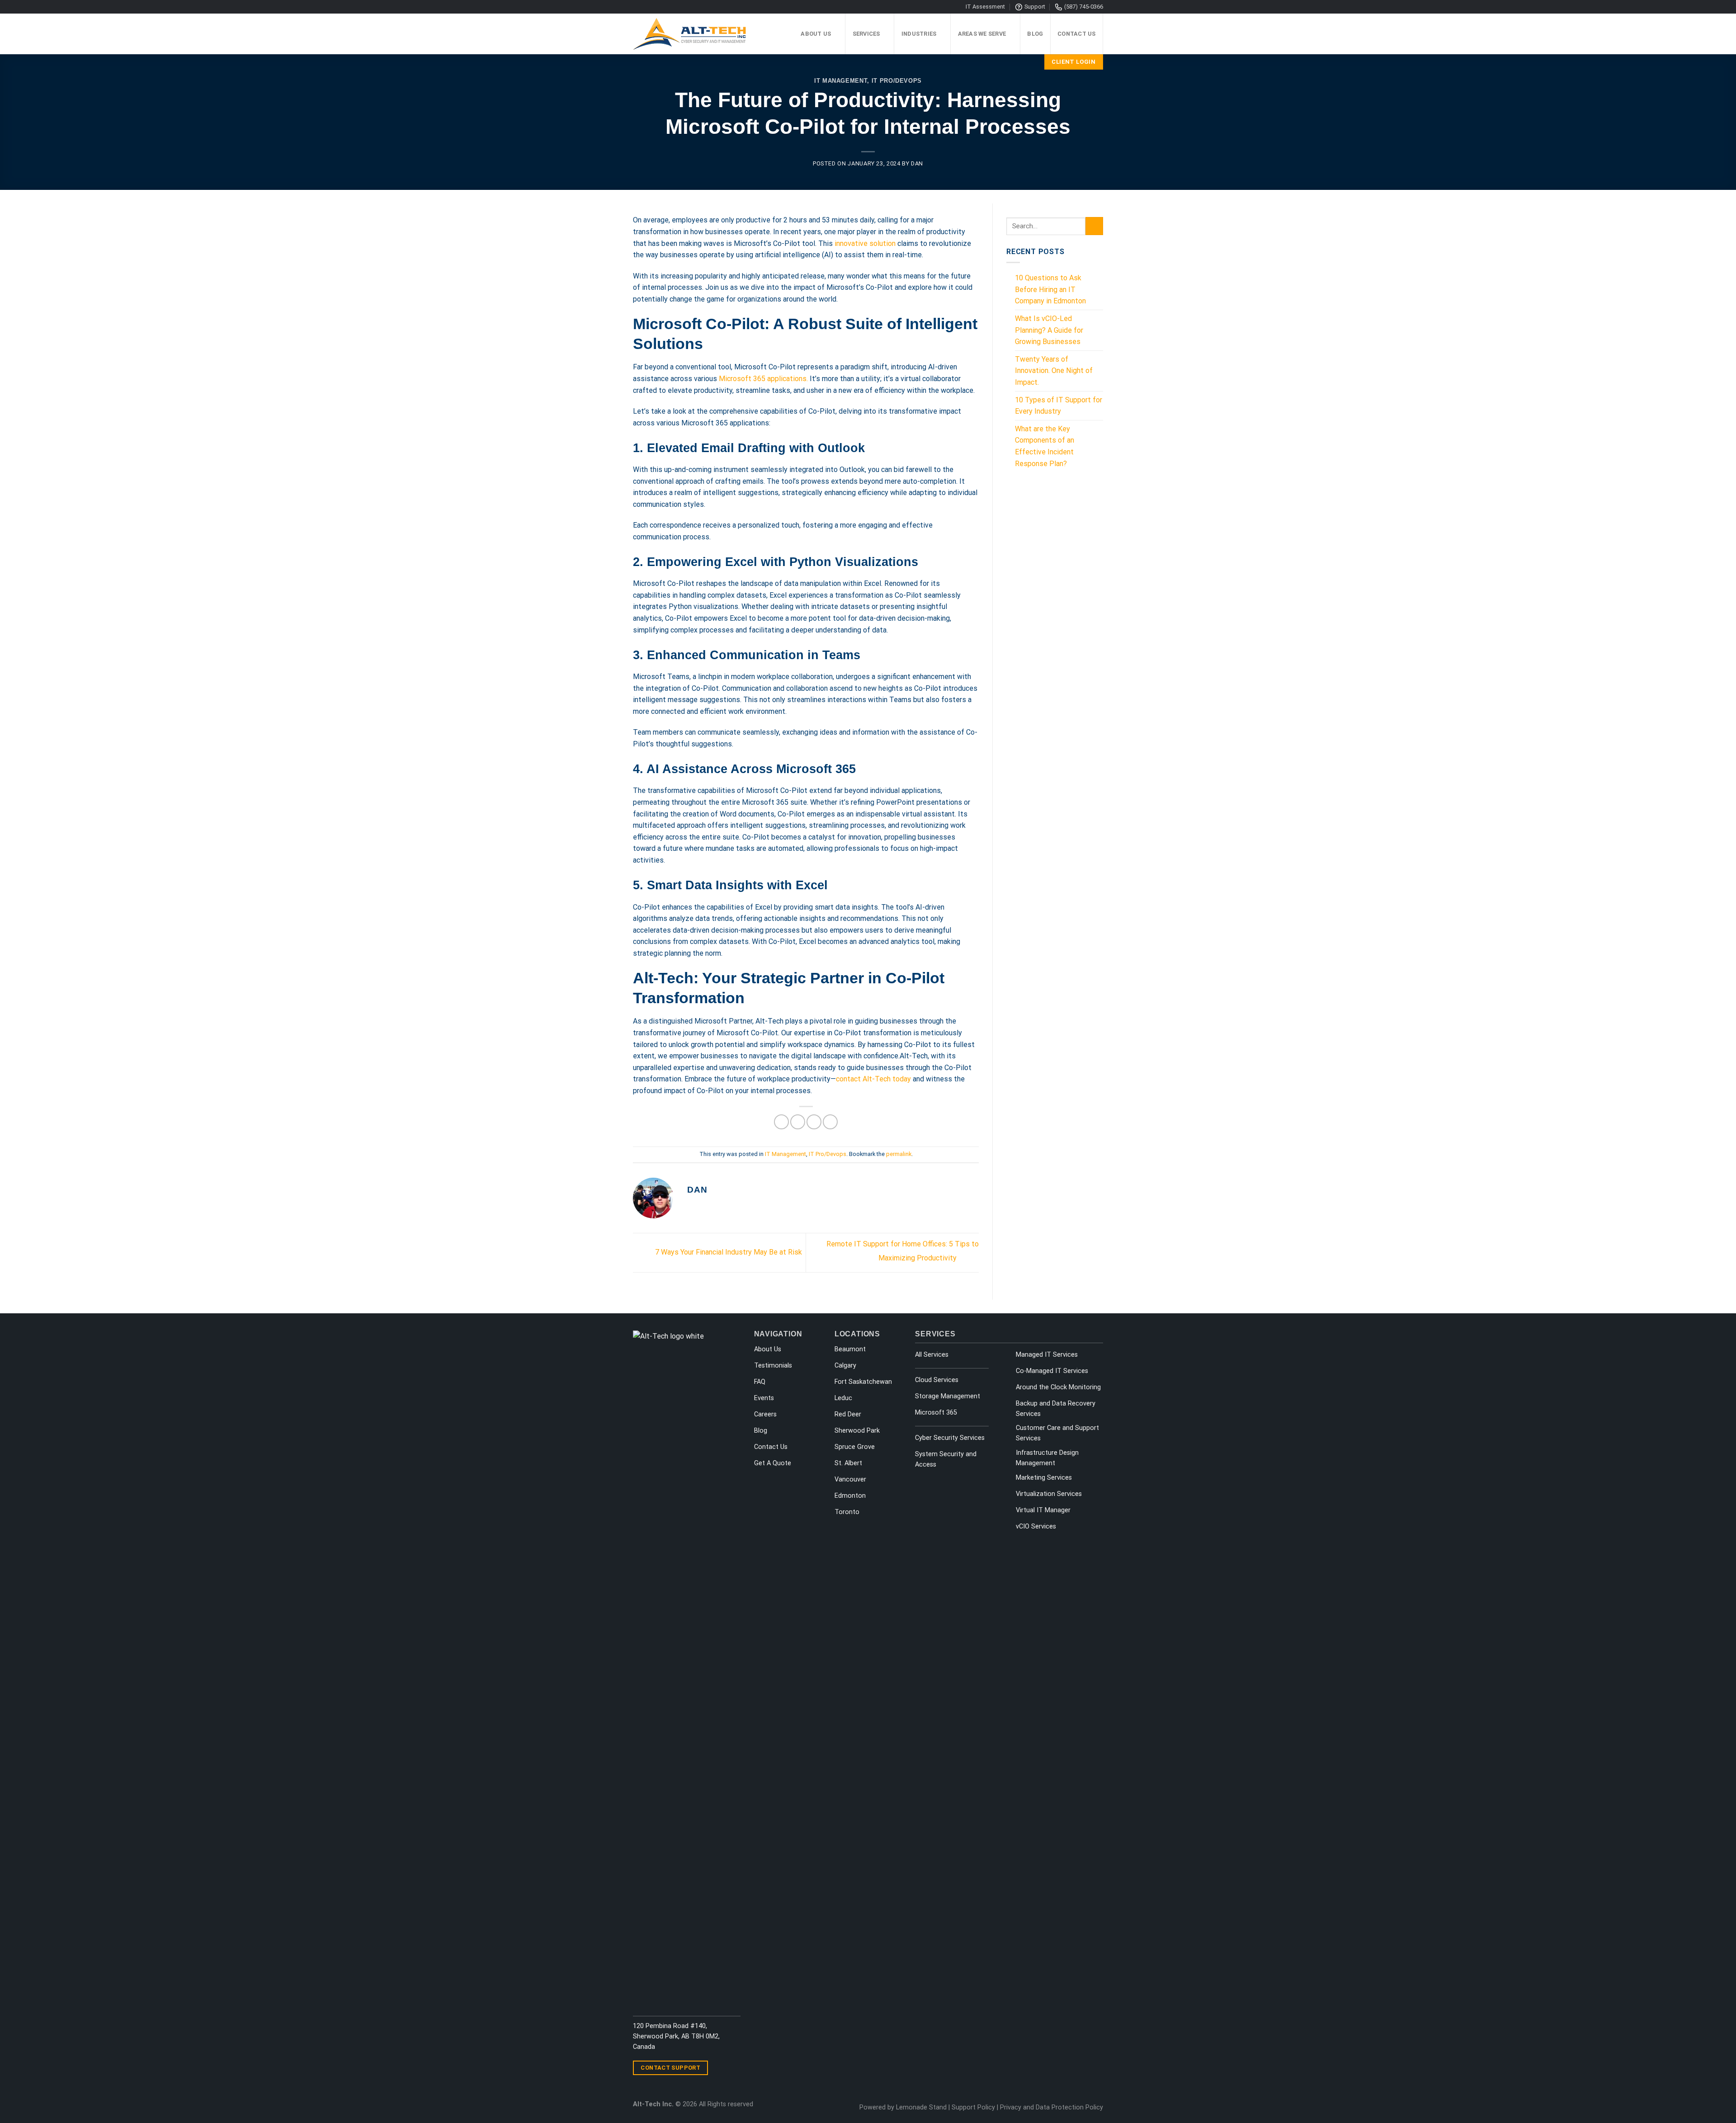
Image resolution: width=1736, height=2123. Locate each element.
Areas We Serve (982, 34)
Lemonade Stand (921, 2107)
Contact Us (1077, 34)
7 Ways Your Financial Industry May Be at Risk (728, 1252)
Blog (1035, 34)
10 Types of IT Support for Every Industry (1059, 406)
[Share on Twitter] (798, 1122)
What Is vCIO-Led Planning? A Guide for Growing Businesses (1049, 330)
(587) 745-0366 (1084, 7)
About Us (816, 34)
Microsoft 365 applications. (763, 379)
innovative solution (865, 243)
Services (866, 34)
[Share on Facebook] (781, 1122)
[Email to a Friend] (814, 1122)
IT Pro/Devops (897, 81)
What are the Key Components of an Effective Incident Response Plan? (1045, 446)
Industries (919, 34)
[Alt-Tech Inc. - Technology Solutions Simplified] (695, 34)
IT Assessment (985, 7)
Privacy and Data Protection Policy (1052, 2107)
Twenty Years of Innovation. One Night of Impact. (1054, 371)
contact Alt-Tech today (873, 1079)
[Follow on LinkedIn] (732, 2071)
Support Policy (973, 2107)
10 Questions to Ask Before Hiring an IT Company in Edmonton (1050, 289)
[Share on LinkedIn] (830, 1122)
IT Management (841, 81)
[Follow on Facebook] (721, 2071)
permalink (899, 1154)
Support (1035, 7)
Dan (917, 163)
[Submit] (1094, 226)
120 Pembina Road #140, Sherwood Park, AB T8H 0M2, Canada (676, 2036)
